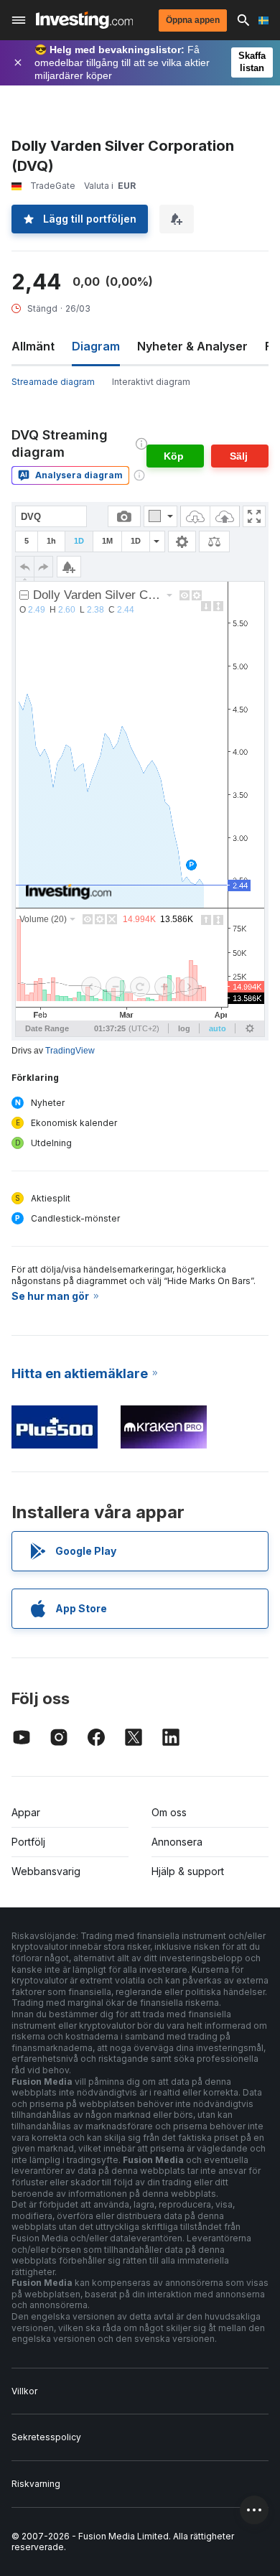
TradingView (70, 1051)
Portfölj (28, 1842)
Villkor (24, 2391)
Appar (26, 1812)
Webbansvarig (46, 1871)
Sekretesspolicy (46, 2437)
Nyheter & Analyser (192, 346)
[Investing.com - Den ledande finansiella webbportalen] (84, 20)
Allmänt (33, 346)
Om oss (169, 1812)
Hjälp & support (188, 1871)
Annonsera (177, 1842)
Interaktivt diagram (151, 382)
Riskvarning (36, 2484)
